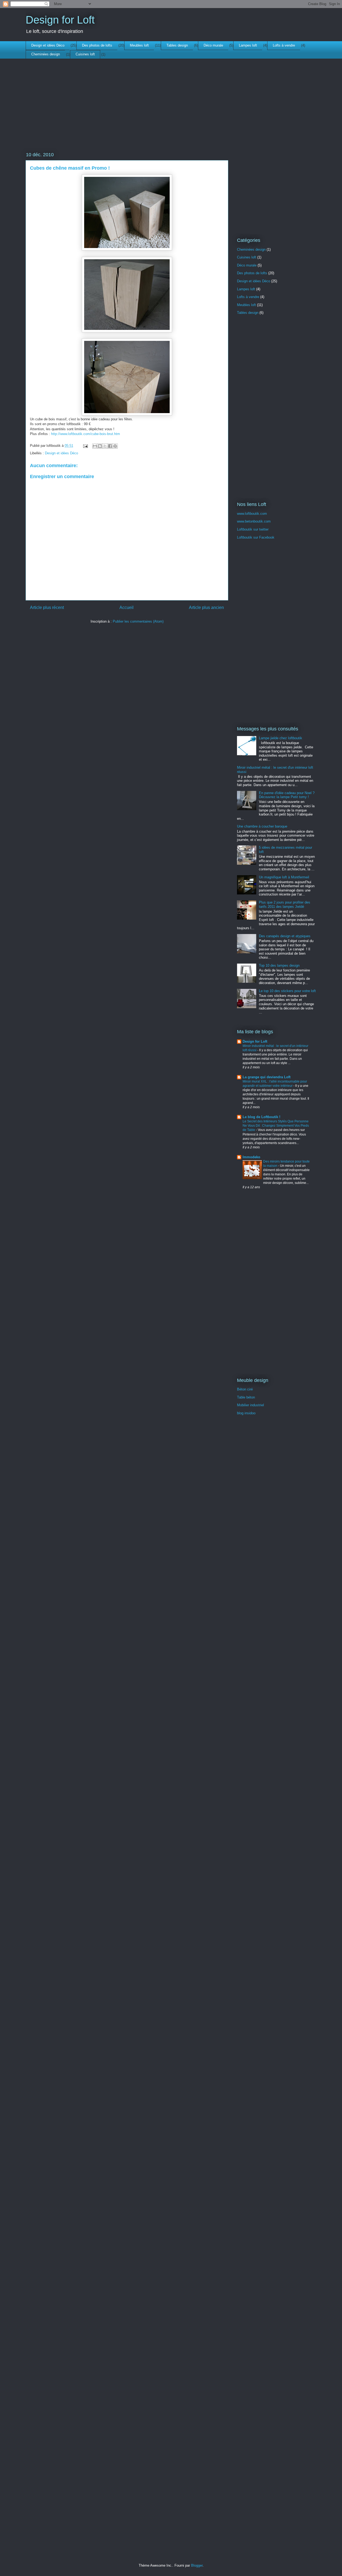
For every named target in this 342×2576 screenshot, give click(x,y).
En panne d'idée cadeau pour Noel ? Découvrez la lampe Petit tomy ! (287, 795)
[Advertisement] (127, 113)
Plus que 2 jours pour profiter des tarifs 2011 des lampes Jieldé (285, 904)
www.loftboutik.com (252, 514)
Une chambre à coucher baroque (262, 826)
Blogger (197, 2565)
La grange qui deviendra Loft (267, 1077)
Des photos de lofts (97, 45)
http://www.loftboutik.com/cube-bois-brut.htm (85, 434)
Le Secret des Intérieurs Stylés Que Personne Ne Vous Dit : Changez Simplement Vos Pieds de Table (276, 1126)
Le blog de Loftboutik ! (261, 1117)
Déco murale (213, 45)
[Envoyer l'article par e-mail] (85, 446)
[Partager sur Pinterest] (115, 446)
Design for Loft (60, 20)
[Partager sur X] (105, 446)
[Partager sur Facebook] (110, 446)
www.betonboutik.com (254, 521)
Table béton (246, 1397)
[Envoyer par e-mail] (95, 446)
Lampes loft (248, 45)
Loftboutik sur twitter (253, 529)
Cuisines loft (85, 54)
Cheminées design (46, 54)
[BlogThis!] (100, 446)
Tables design (177, 45)
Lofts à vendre (284, 45)
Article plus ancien (206, 607)
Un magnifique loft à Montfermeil (284, 877)
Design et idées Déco (48, 45)
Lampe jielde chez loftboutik (281, 738)
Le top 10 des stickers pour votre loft (287, 991)
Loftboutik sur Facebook (256, 537)
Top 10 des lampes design (279, 965)
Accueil (127, 607)
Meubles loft (139, 45)
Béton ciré (245, 1389)
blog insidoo (246, 1413)
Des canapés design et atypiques (285, 936)
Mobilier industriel (250, 1405)
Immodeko (251, 1157)
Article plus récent (47, 607)
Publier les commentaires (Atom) (138, 621)
